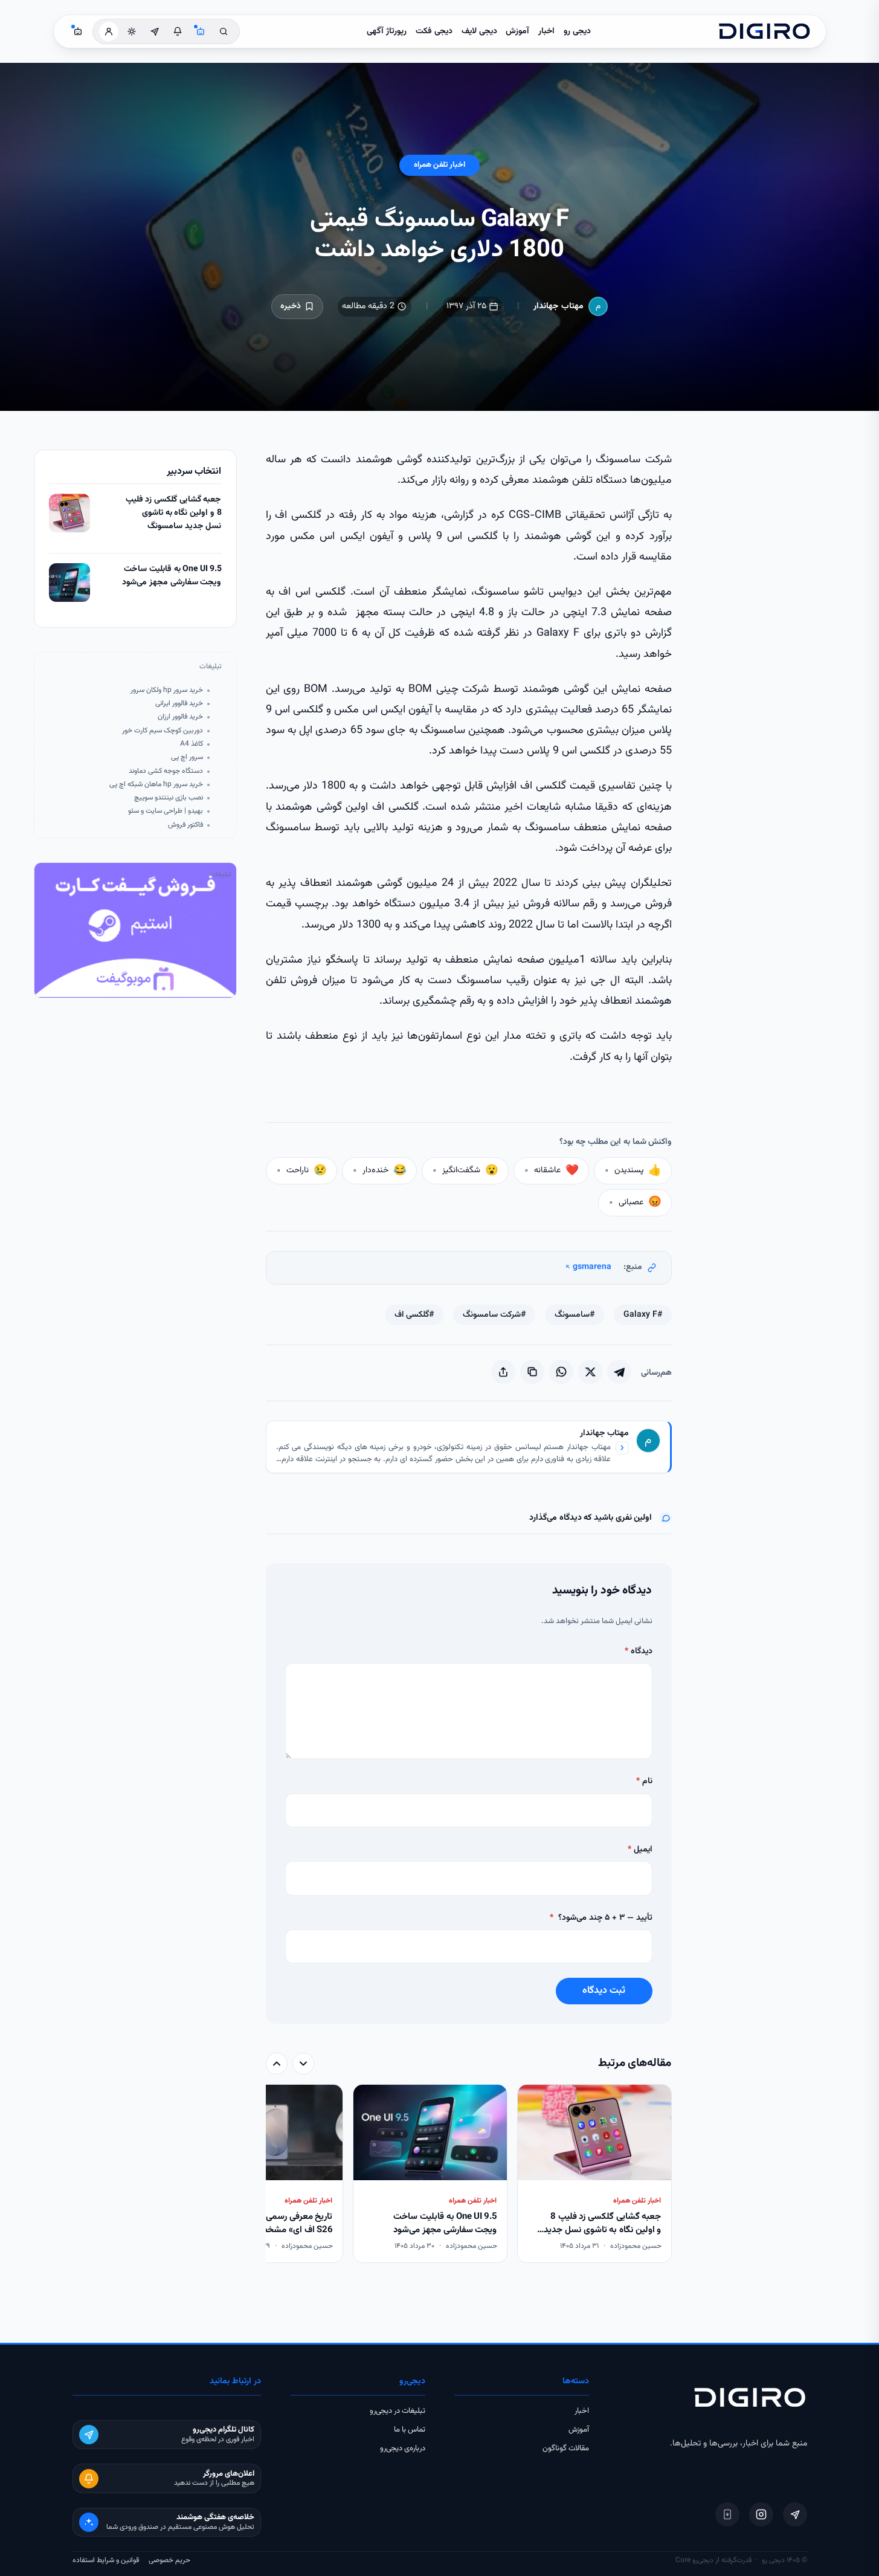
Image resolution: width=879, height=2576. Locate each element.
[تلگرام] (795, 2514)
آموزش (517, 31)
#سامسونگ (575, 1315)
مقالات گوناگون (566, 2448)
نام (644, 1781)
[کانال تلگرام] (155, 31)
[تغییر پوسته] (132, 31)
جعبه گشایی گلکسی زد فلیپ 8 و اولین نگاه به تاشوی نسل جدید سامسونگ (174, 513)
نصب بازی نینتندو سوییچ (169, 798)
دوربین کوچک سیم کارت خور (163, 731)
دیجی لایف (479, 31)
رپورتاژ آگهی (387, 31)
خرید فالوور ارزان (180, 717)
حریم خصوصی (169, 2560)
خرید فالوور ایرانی (179, 704)
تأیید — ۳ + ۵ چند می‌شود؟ (601, 1918)
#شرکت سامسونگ (494, 1315)
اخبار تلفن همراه (439, 165)
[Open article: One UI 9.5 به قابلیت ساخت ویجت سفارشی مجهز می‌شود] (69, 583)
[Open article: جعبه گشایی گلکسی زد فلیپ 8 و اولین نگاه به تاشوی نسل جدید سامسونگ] (69, 513)
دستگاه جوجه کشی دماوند (166, 771)
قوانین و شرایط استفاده (106, 2560)
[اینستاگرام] (761, 2514)
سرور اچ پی (187, 757)
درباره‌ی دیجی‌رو (403, 2448)
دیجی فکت (434, 31)
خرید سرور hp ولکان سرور (167, 690)
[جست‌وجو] (224, 31)
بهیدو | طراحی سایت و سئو (166, 811)
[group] (469, 2175)
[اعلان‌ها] (178, 31)
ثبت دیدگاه (604, 1991)
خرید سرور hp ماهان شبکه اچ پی (156, 785)
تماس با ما (410, 2430)
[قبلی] (303, 2064)
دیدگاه (639, 1651)
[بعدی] (277, 2064)
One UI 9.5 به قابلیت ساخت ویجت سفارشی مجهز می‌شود (172, 576)
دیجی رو (577, 31)
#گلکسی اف (414, 1315)
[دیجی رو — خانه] (764, 31)
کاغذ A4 (192, 744)
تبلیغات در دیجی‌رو (398, 2411)
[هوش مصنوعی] (201, 31)
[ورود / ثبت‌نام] (109, 31)
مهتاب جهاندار (559, 306)
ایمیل (640, 1850)
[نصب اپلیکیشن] (727, 2514)
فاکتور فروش (185, 825)
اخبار (546, 31)
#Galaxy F (643, 1315)
